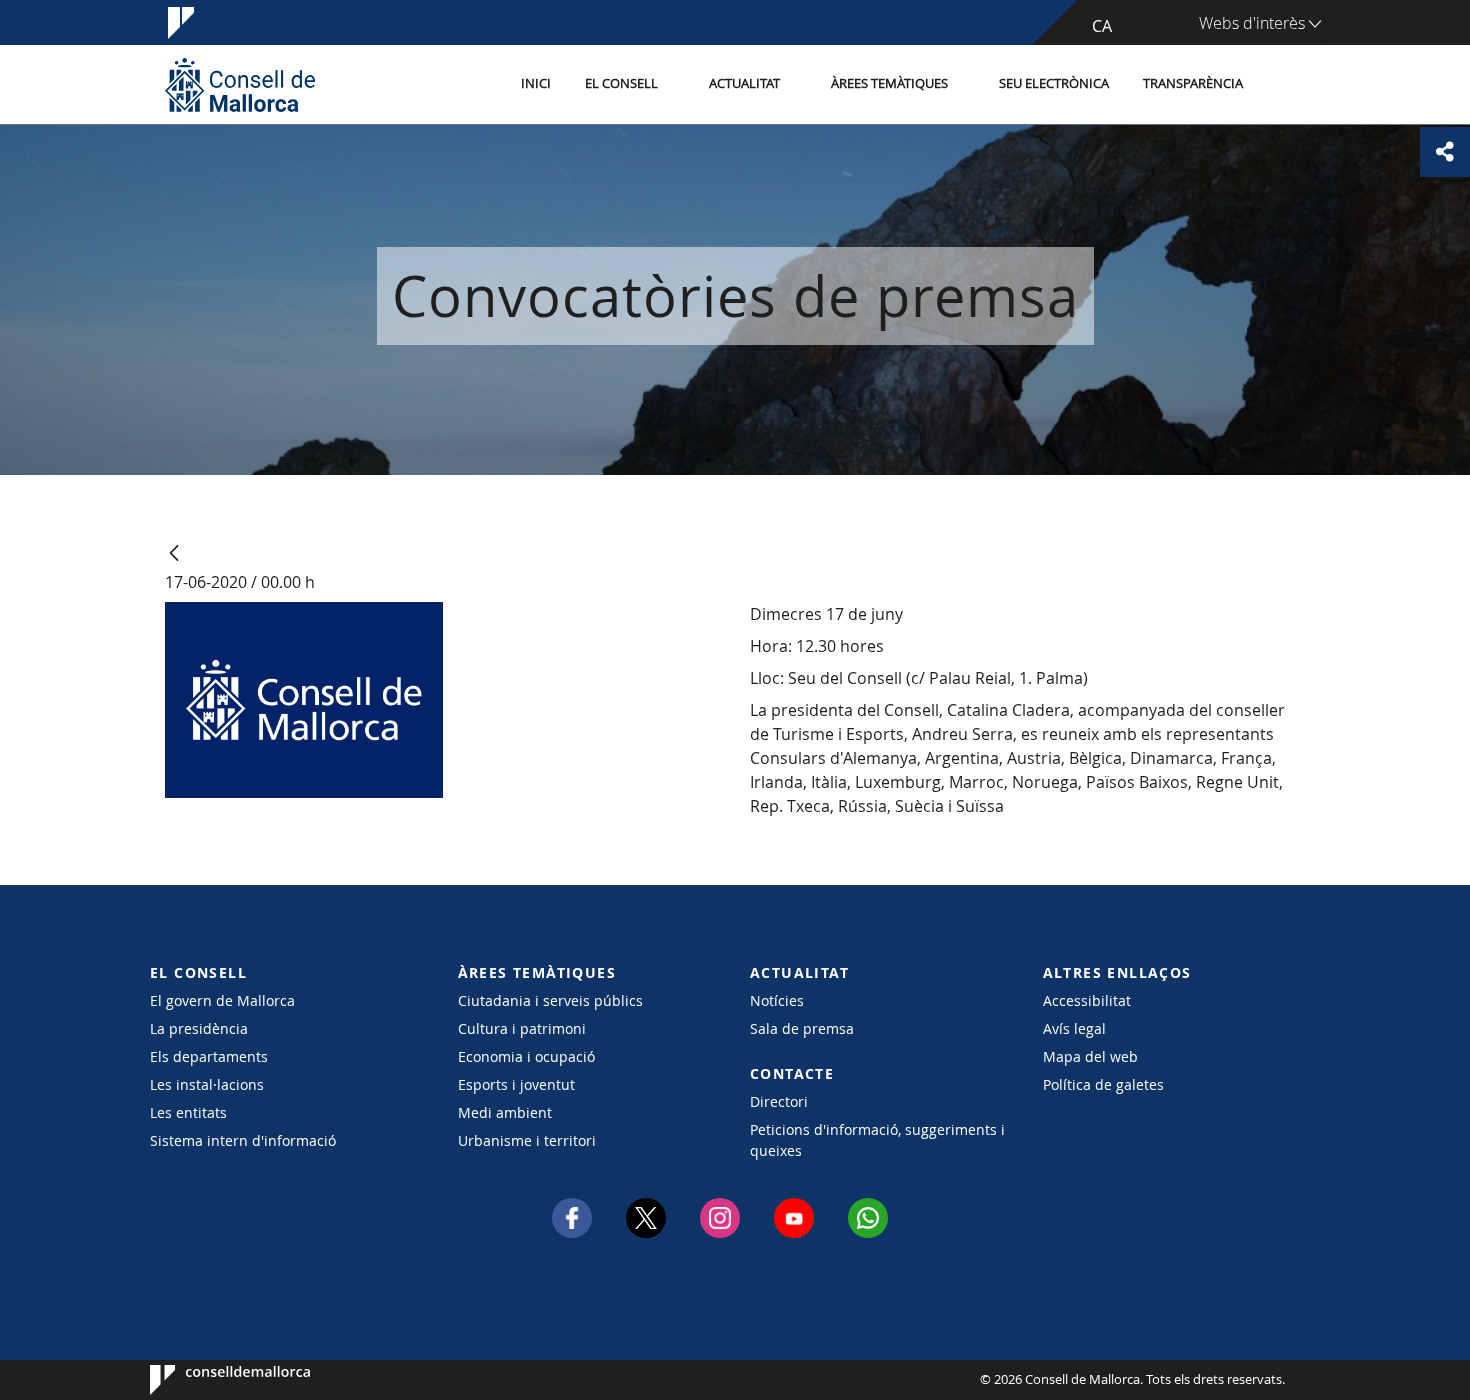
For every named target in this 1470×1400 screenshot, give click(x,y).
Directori (779, 1101)
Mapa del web (1090, 1056)
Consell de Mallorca (210, 1380)
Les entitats (188, 1112)
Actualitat (744, 83)
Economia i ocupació (526, 1056)
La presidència (199, 1028)
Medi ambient (505, 1112)
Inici (536, 83)
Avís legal (1074, 1028)
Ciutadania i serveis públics (550, 1000)
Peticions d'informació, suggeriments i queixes (877, 1140)
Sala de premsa (802, 1028)
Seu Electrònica (1054, 83)
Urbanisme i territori (527, 1140)
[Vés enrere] (174, 554)
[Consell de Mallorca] (240, 84)
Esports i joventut (516, 1084)
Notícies (777, 1000)
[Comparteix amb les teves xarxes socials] (1445, 152)
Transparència (1193, 83)
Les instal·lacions (207, 1084)
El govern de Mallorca (222, 1000)
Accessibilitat (1087, 1000)
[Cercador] (1281, 85)
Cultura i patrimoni (522, 1028)
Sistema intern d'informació (243, 1140)
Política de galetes (1103, 1084)
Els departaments (209, 1056)
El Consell (621, 83)
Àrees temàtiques (889, 83)
